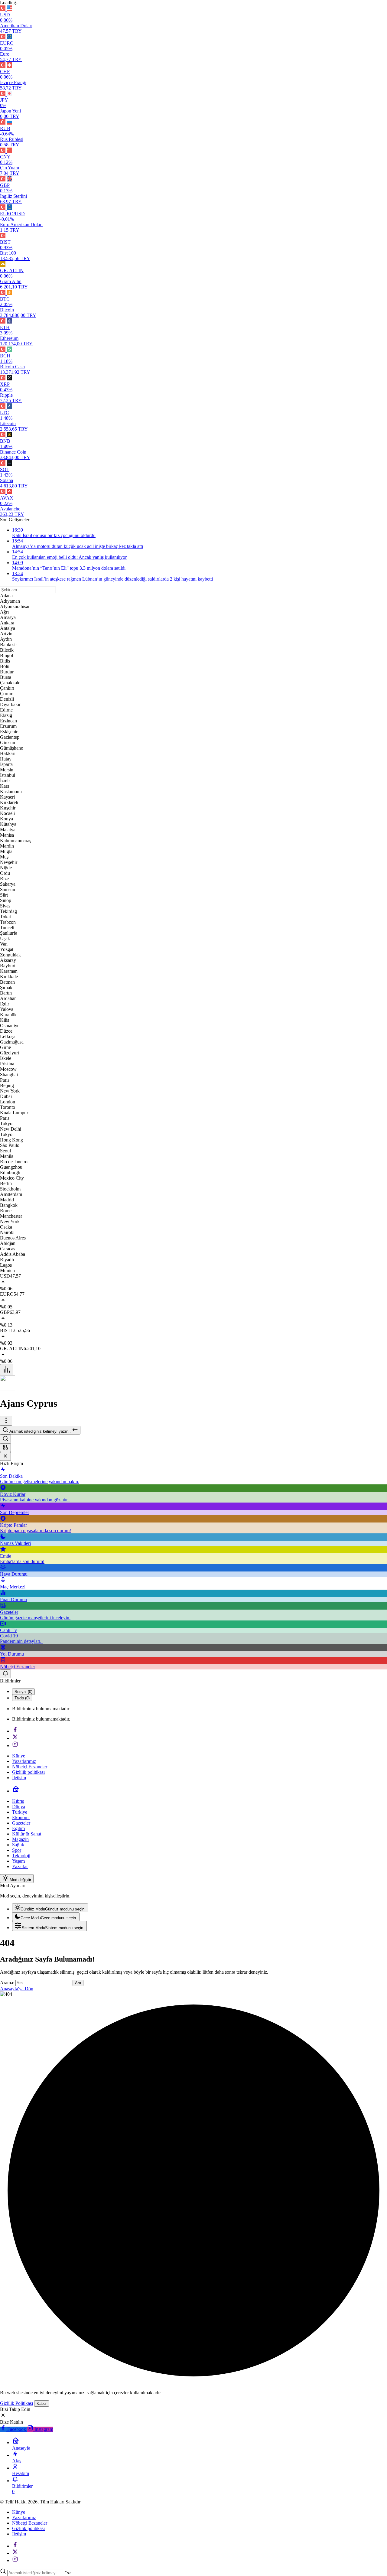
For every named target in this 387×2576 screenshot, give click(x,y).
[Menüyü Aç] (6, 1421)
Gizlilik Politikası (16, 2403)
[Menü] (7, 1370)
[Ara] (5, 1439)
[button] (5, 1448)
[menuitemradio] (50, 1908)
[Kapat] (5, 1456)
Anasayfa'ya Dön (17, 1989)
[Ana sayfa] (16, 1791)
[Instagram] (15, 1746)
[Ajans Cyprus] (8, 1389)
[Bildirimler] (5, 1674)
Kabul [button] (42, 2403)
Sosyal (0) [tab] (23, 1692)
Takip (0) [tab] (22, 1698)
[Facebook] (15, 1731)
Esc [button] (68, 2573)
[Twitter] (15, 1738)
